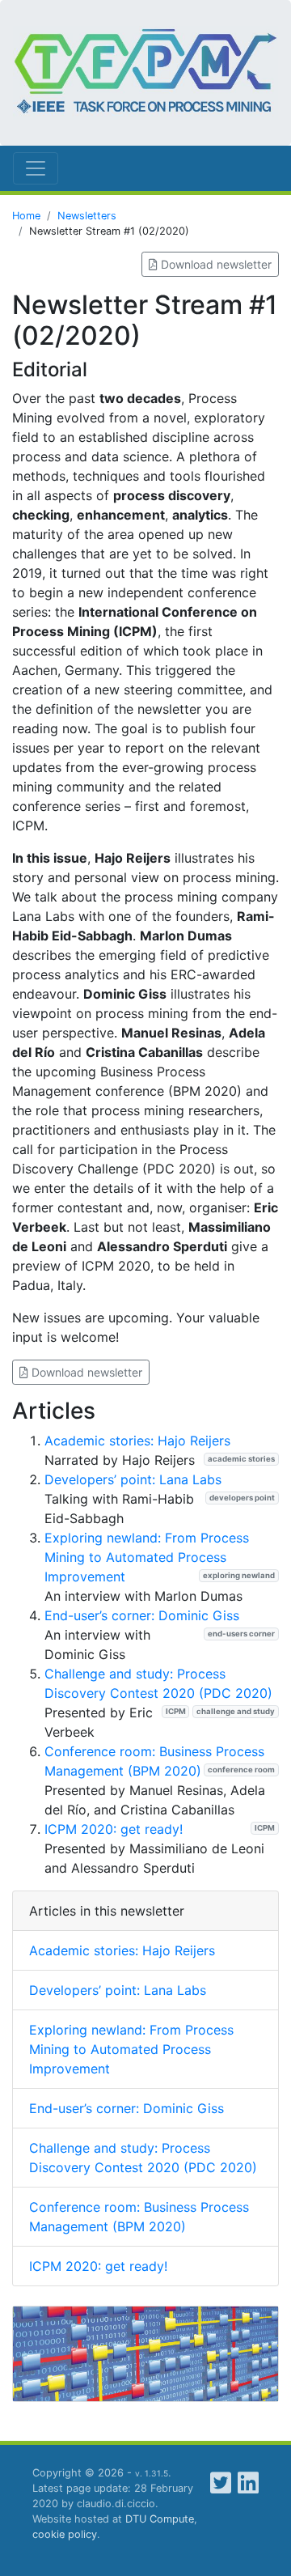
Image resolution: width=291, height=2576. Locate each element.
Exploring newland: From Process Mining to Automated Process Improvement (147, 1557)
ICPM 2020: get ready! (114, 1829)
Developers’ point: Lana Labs (133, 1479)
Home (26, 216)
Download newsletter (215, 264)
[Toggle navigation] (36, 168)
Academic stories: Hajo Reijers (137, 1441)
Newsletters (87, 216)
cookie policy (65, 2534)
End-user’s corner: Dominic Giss (142, 1615)
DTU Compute (160, 2519)
